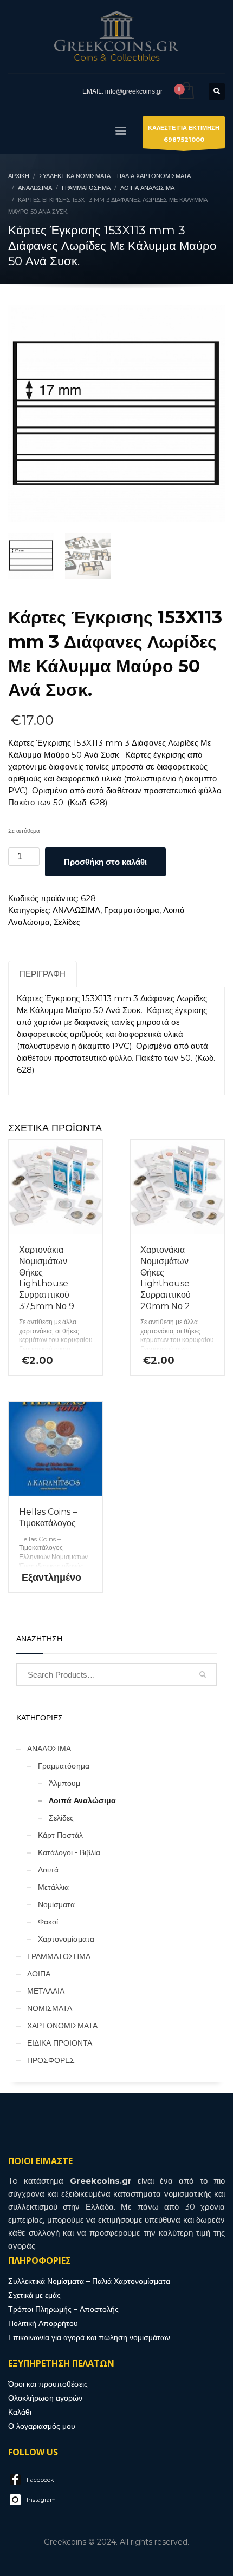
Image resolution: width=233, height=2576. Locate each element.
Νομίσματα (56, 1904)
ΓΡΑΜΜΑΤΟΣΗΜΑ (59, 1956)
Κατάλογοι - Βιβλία (69, 1852)
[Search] (203, 1674)
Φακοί (48, 1922)
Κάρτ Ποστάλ (60, 1835)
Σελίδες (67, 922)
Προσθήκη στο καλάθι (105, 862)
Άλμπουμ (64, 1783)
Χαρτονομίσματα (66, 1939)
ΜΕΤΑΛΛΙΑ (46, 1991)
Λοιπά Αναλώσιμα (82, 1800)
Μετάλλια (53, 1887)
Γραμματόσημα (132, 910)
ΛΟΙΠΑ (39, 1974)
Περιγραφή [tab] (43, 974)
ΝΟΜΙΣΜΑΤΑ (50, 2008)
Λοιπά (48, 1870)
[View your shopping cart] (186, 91)
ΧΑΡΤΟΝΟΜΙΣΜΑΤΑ (62, 2026)
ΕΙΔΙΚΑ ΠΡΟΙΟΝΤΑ (60, 2043)
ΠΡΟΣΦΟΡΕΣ (51, 2060)
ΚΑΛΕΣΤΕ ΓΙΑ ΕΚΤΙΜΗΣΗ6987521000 (184, 134)
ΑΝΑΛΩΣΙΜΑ (76, 910)
